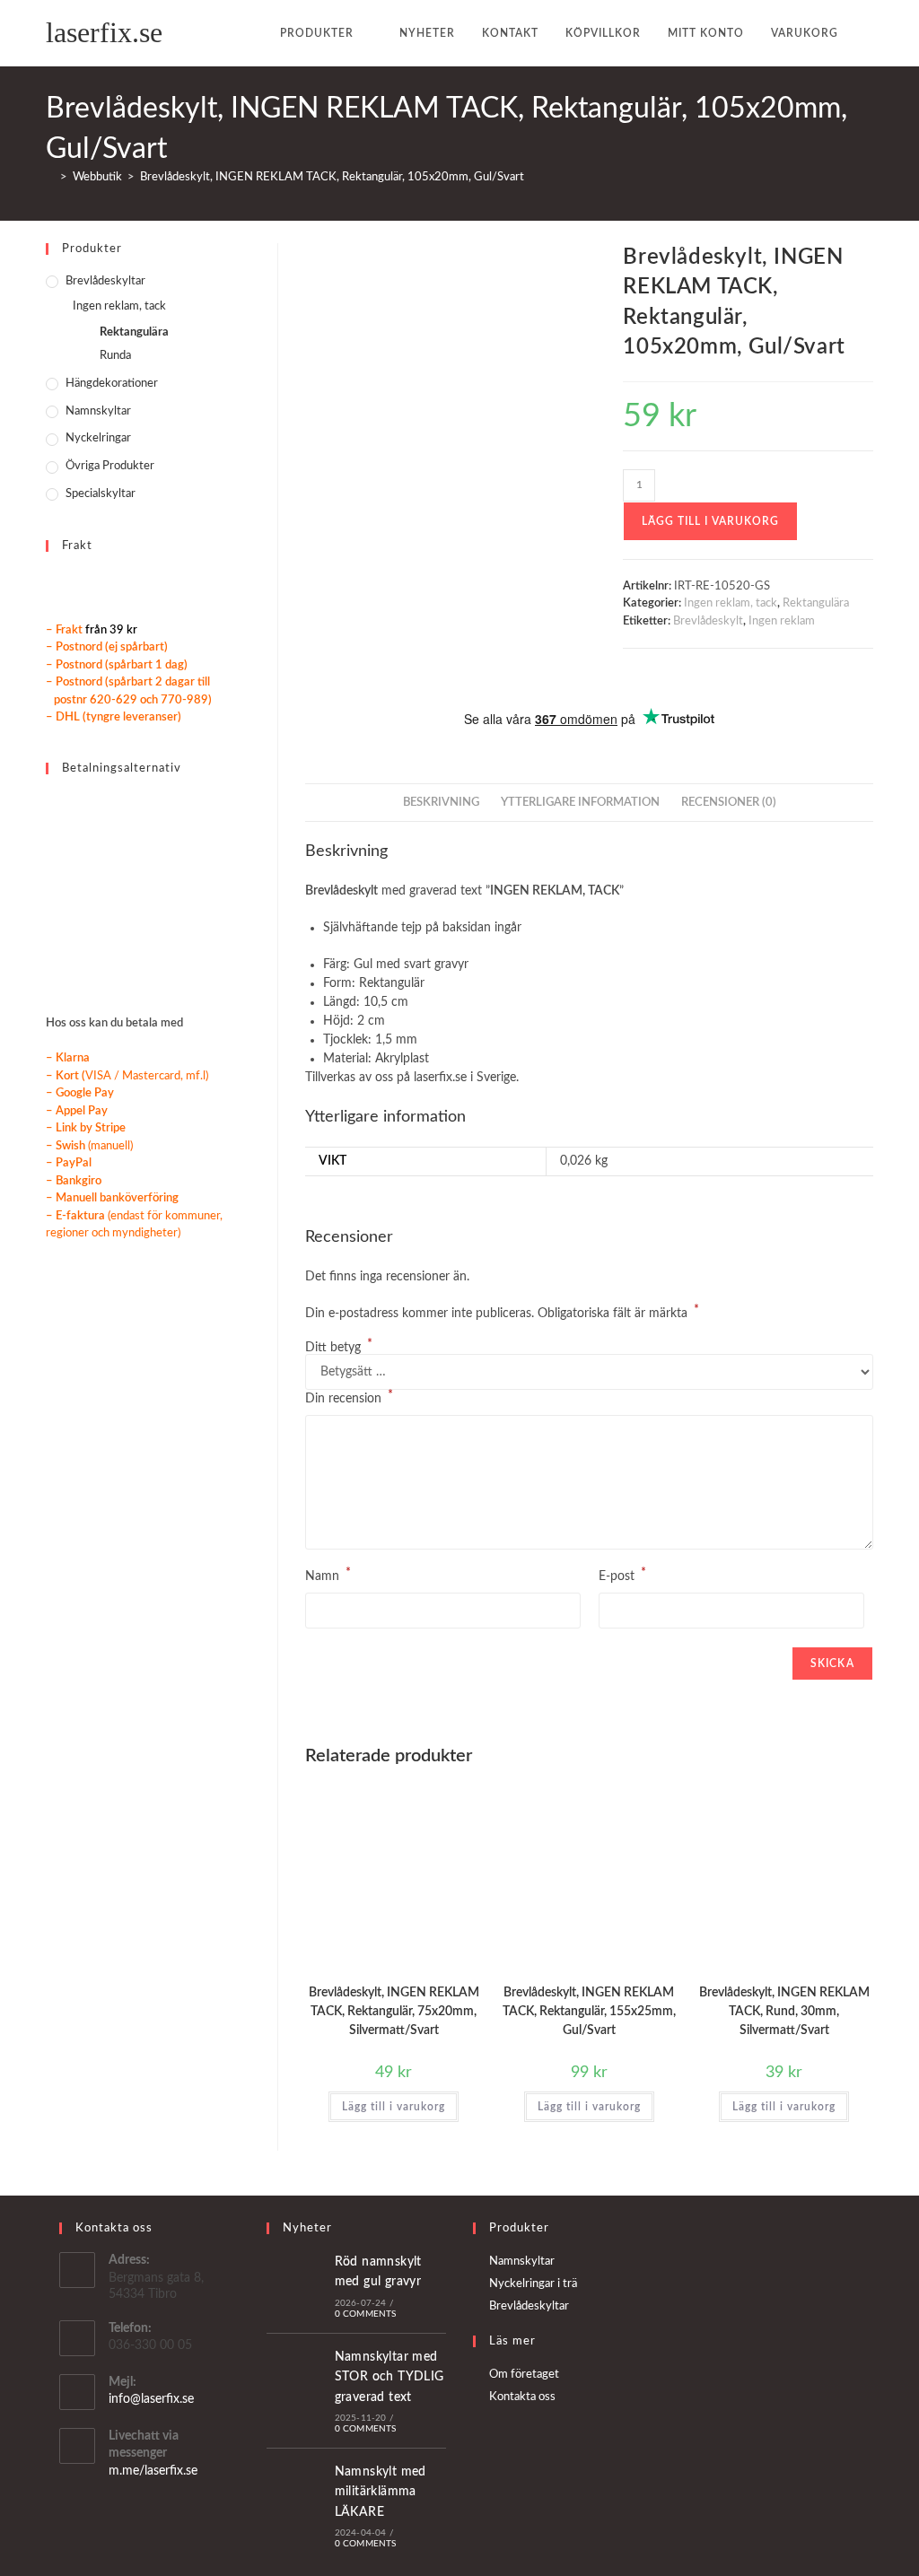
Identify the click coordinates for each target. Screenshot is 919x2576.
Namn (328, 1575)
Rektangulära (816, 603)
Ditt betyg (339, 1348)
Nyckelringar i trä (533, 2284)
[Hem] (50, 177)
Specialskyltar (101, 494)
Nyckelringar (98, 438)
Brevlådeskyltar (105, 281)
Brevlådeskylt (708, 621)
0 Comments (366, 2314)
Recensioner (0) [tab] (729, 802)
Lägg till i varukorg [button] (394, 2107)
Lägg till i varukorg (710, 521)
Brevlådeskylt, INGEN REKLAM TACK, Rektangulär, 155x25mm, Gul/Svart (589, 2012)
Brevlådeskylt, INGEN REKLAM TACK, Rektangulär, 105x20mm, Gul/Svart (332, 177)
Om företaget (524, 2375)
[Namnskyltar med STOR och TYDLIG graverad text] (297, 2390)
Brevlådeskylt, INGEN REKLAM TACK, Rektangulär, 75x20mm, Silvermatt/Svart (394, 2012)
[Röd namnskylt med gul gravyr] (297, 2285)
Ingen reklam (782, 621)
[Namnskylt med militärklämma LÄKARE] (297, 2506)
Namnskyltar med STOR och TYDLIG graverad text (389, 2377)
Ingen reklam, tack (731, 603)
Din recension (349, 1397)
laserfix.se (104, 32)
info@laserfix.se (151, 2399)
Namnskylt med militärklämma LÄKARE (381, 2492)
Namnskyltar (98, 411)
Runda (115, 356)
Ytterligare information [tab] (580, 802)
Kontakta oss (522, 2397)
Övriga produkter (110, 466)
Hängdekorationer (112, 384)
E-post (622, 1575)
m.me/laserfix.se (153, 2471)
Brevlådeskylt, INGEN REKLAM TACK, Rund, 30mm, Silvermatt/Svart (784, 2012)
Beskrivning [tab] (441, 802)
